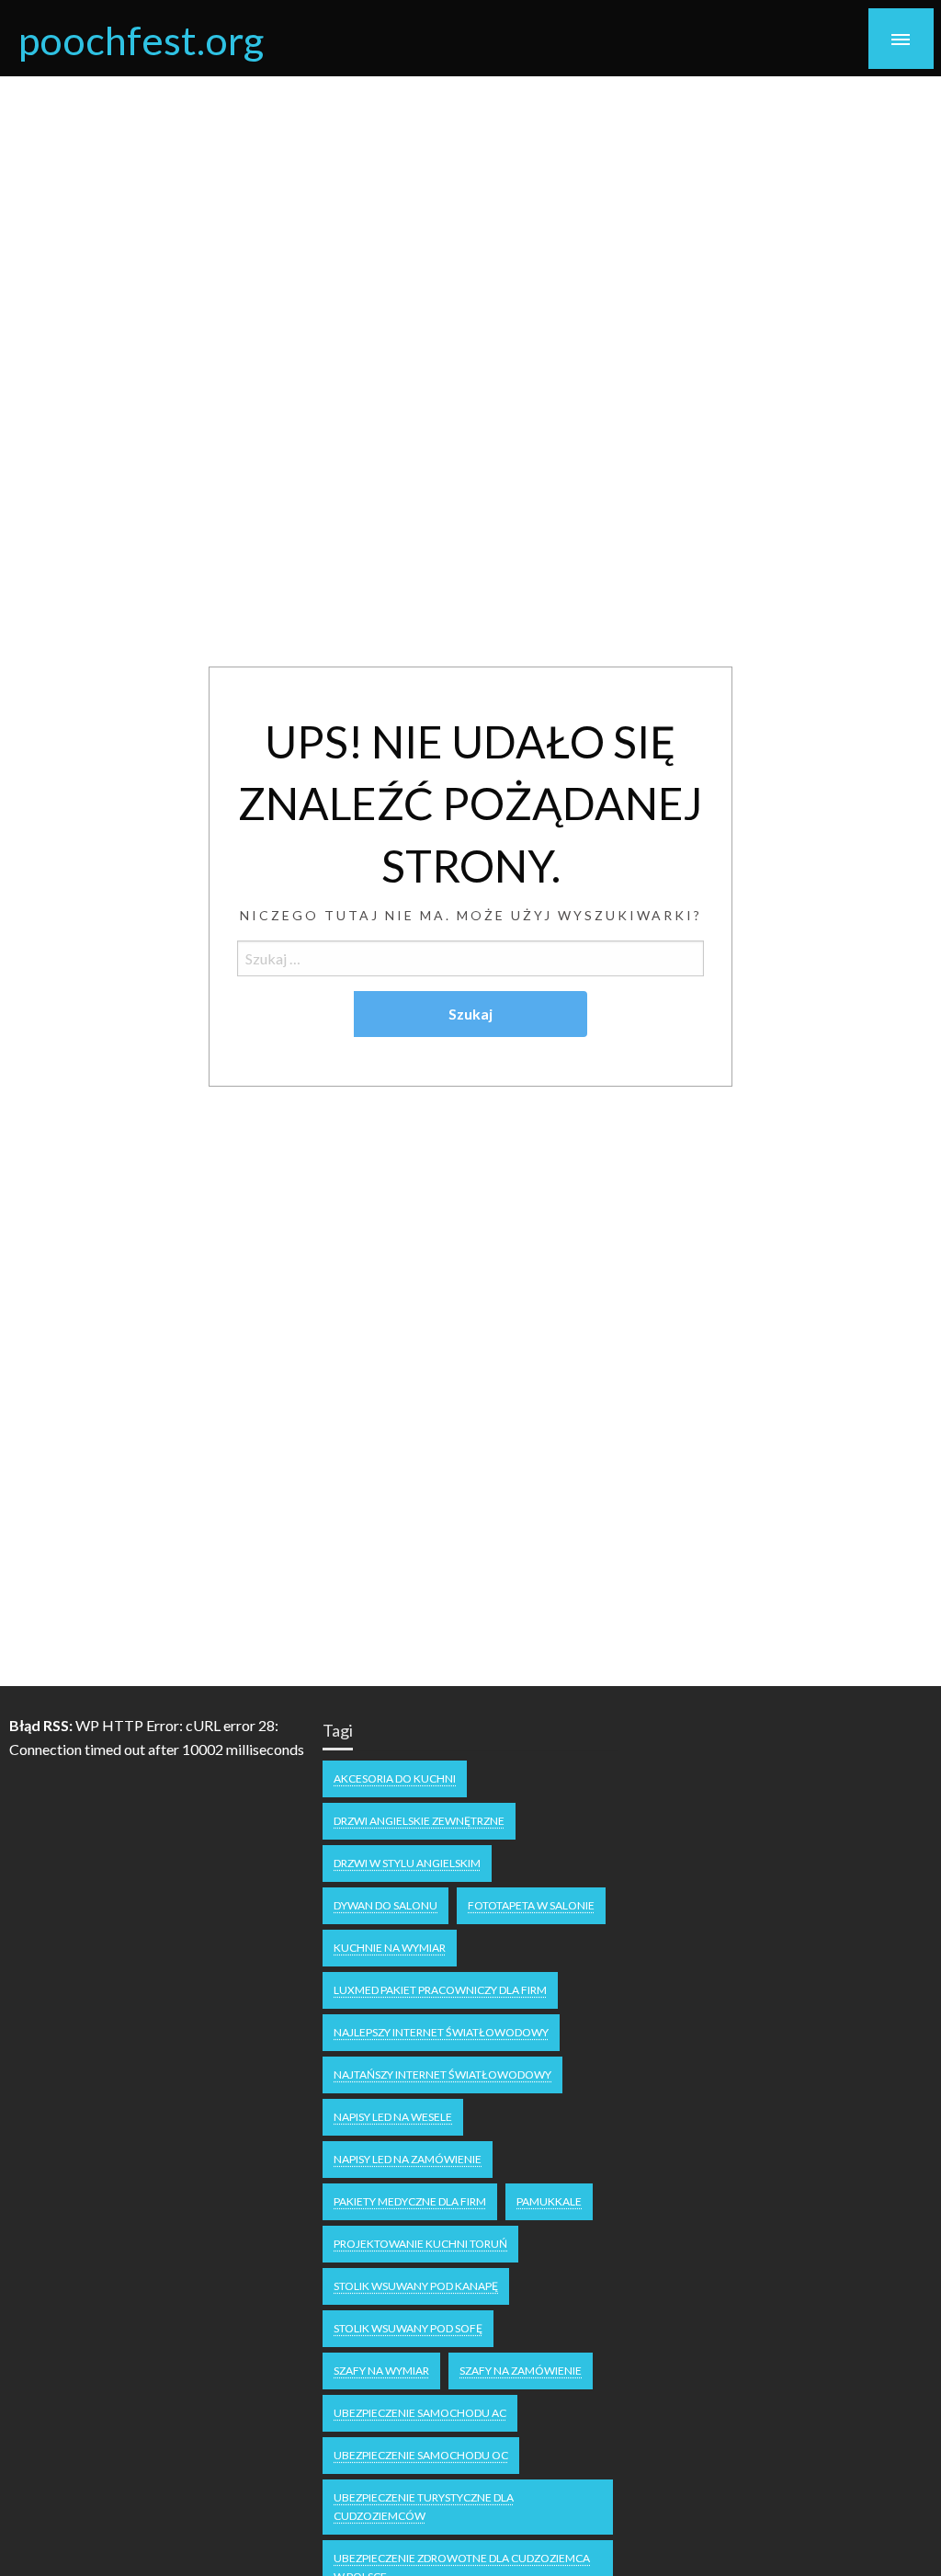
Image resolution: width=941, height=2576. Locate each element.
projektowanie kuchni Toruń (420, 2244)
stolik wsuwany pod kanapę (416, 2286)
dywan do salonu (385, 1905)
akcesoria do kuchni (395, 1778)
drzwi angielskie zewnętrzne (419, 1821)
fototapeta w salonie (531, 1905)
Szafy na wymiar (381, 2371)
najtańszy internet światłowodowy (442, 2074)
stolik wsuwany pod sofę (408, 2328)
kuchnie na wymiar (390, 1948)
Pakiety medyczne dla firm (410, 2201)
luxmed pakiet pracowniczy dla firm (440, 1990)
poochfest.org (141, 40)
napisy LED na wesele (393, 2117)
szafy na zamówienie (521, 2371)
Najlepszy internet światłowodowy (441, 2032)
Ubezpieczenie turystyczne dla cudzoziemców (424, 2507)
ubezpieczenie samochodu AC (420, 2413)
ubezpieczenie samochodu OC (421, 2455)
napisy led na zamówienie (408, 2159)
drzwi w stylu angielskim (407, 1863)
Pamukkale (549, 2201)
